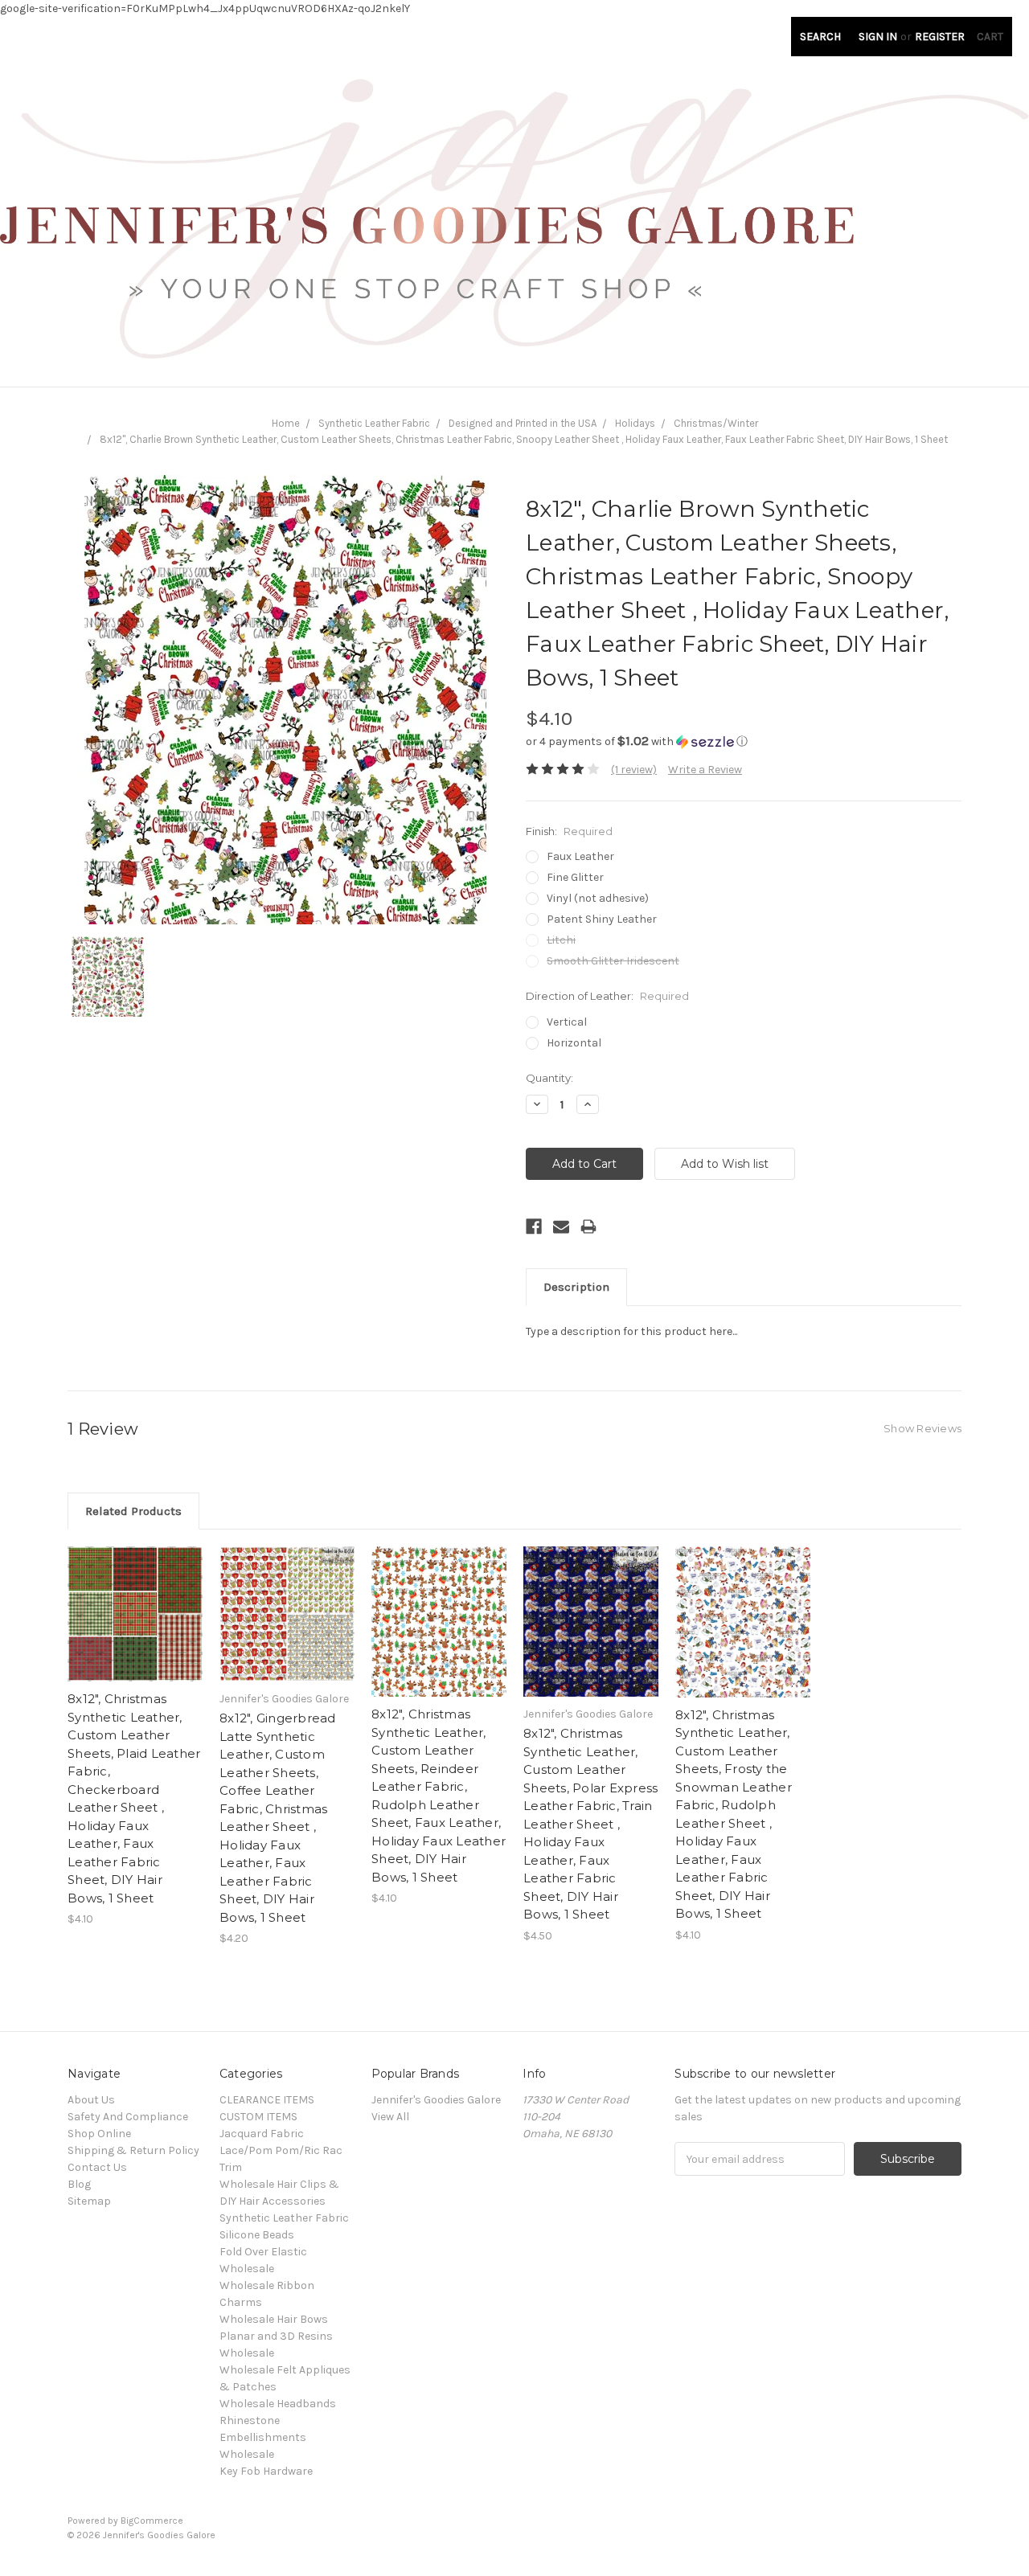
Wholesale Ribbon (267, 2285)
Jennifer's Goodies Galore (436, 2100)
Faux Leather (580, 856)
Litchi (561, 940)
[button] (744, 741)
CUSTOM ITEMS (258, 2117)
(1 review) (634, 770)
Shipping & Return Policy (133, 2150)
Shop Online (99, 2134)
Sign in (878, 37)
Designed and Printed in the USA (523, 423)
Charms (241, 2302)
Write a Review (705, 770)
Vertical (567, 1022)
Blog (79, 2184)
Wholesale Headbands (278, 2404)
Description (576, 1287)
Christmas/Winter (716, 423)
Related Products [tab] (133, 1511)
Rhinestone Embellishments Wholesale (263, 2437)
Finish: (569, 831)
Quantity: (549, 1078)
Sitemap (89, 2201)
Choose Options (135, 1628)
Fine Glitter (575, 877)
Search (820, 37)
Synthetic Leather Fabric (374, 423)
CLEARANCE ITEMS (267, 2100)
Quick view (135, 1600)
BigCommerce (152, 2521)
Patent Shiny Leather (602, 919)
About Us (91, 2100)
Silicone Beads (257, 2235)
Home (286, 423)
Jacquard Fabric (262, 2134)
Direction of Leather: (607, 996)
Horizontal (574, 1043)
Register (940, 37)
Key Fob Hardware (266, 2471)
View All (390, 2117)
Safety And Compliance (128, 2117)
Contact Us (97, 2167)
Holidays (635, 423)
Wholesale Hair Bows (274, 2319)
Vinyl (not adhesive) (598, 898)
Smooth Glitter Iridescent (613, 961)
